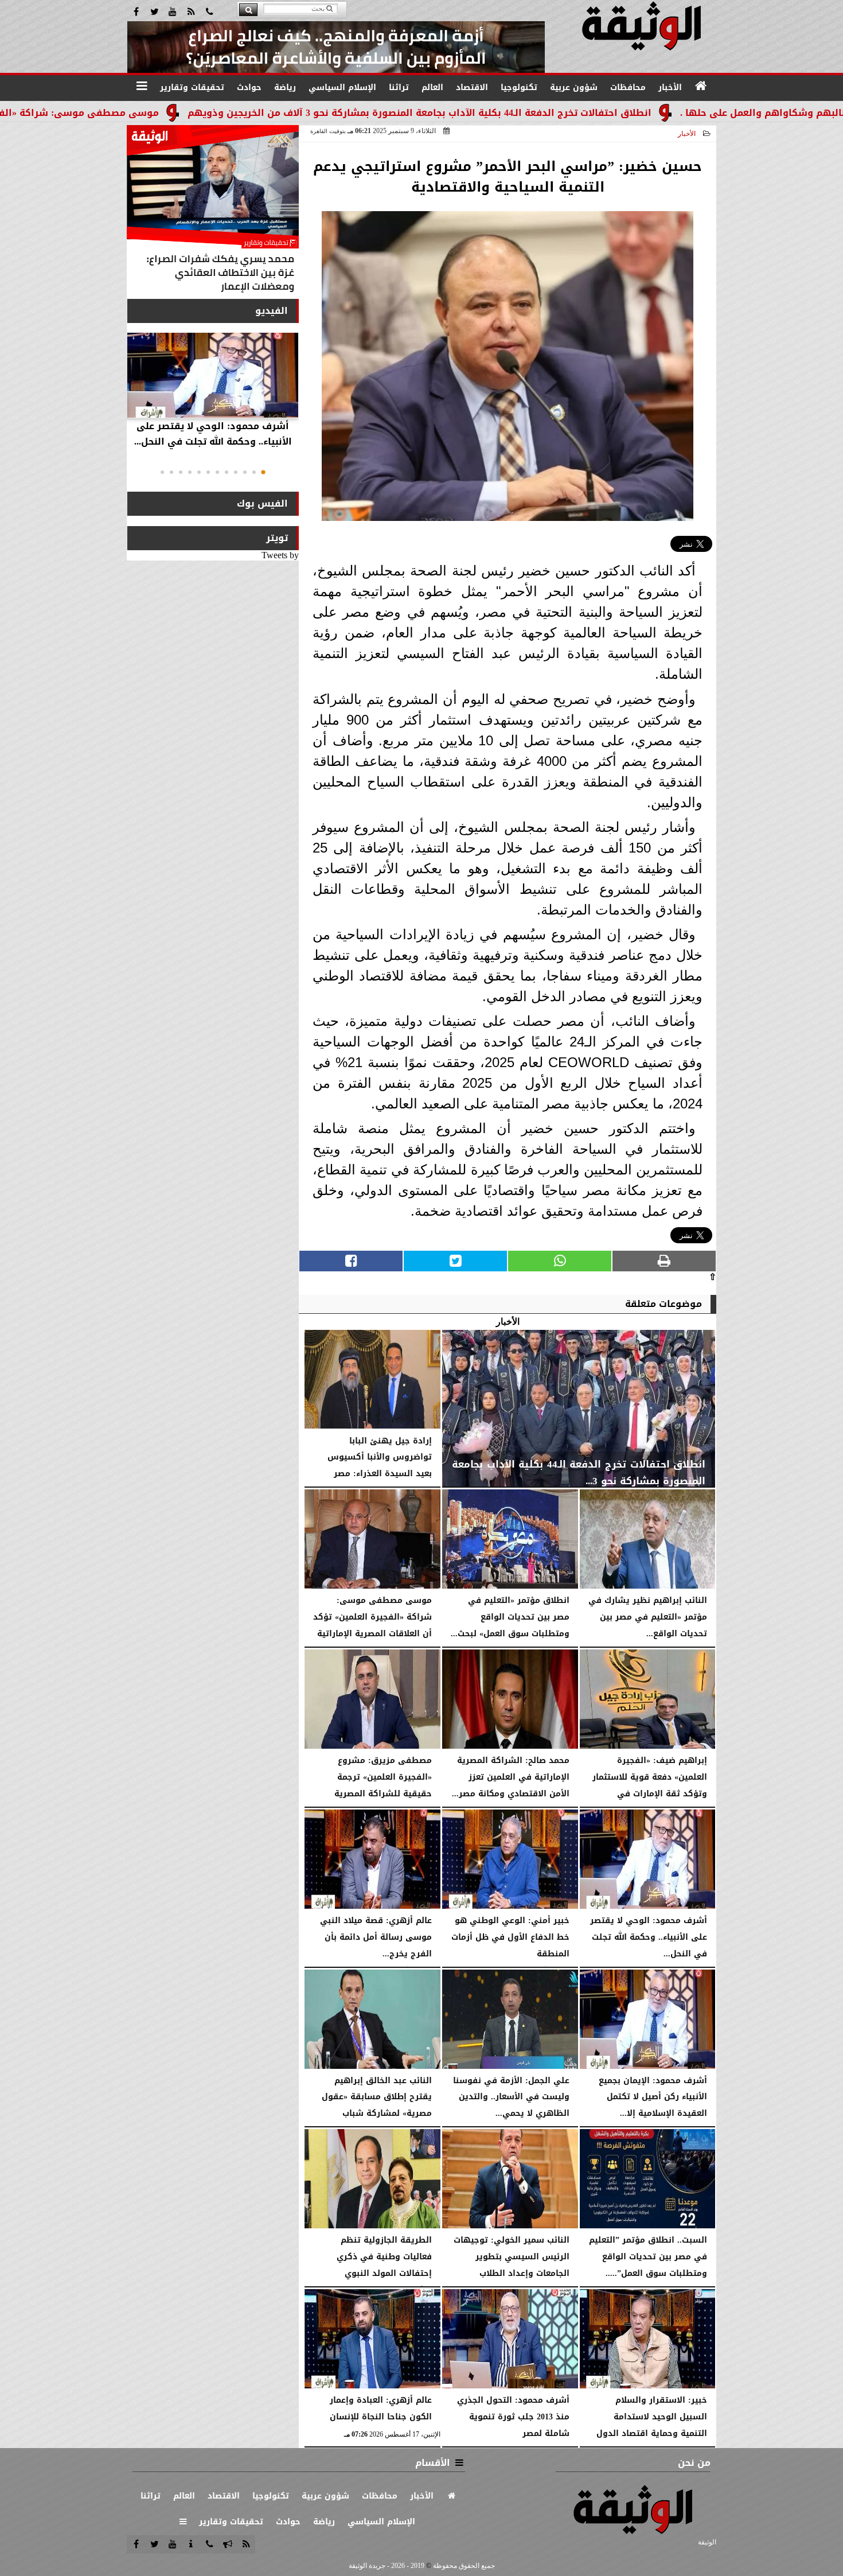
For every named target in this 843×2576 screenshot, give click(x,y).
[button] (263, 472)
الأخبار (687, 134)
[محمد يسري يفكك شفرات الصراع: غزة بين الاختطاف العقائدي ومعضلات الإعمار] (213, 211)
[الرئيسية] (701, 86)
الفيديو (272, 311)
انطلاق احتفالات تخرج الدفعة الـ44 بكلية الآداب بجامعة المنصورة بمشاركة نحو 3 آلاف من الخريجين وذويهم (526, 113)
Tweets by (280, 555)
